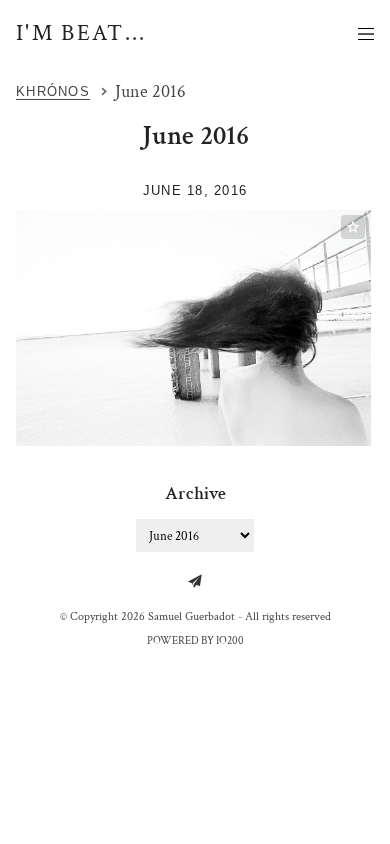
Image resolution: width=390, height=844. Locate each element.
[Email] (195, 581)
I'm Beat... (81, 33)
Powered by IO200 (195, 641)
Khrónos (53, 91)
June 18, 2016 (195, 190)
